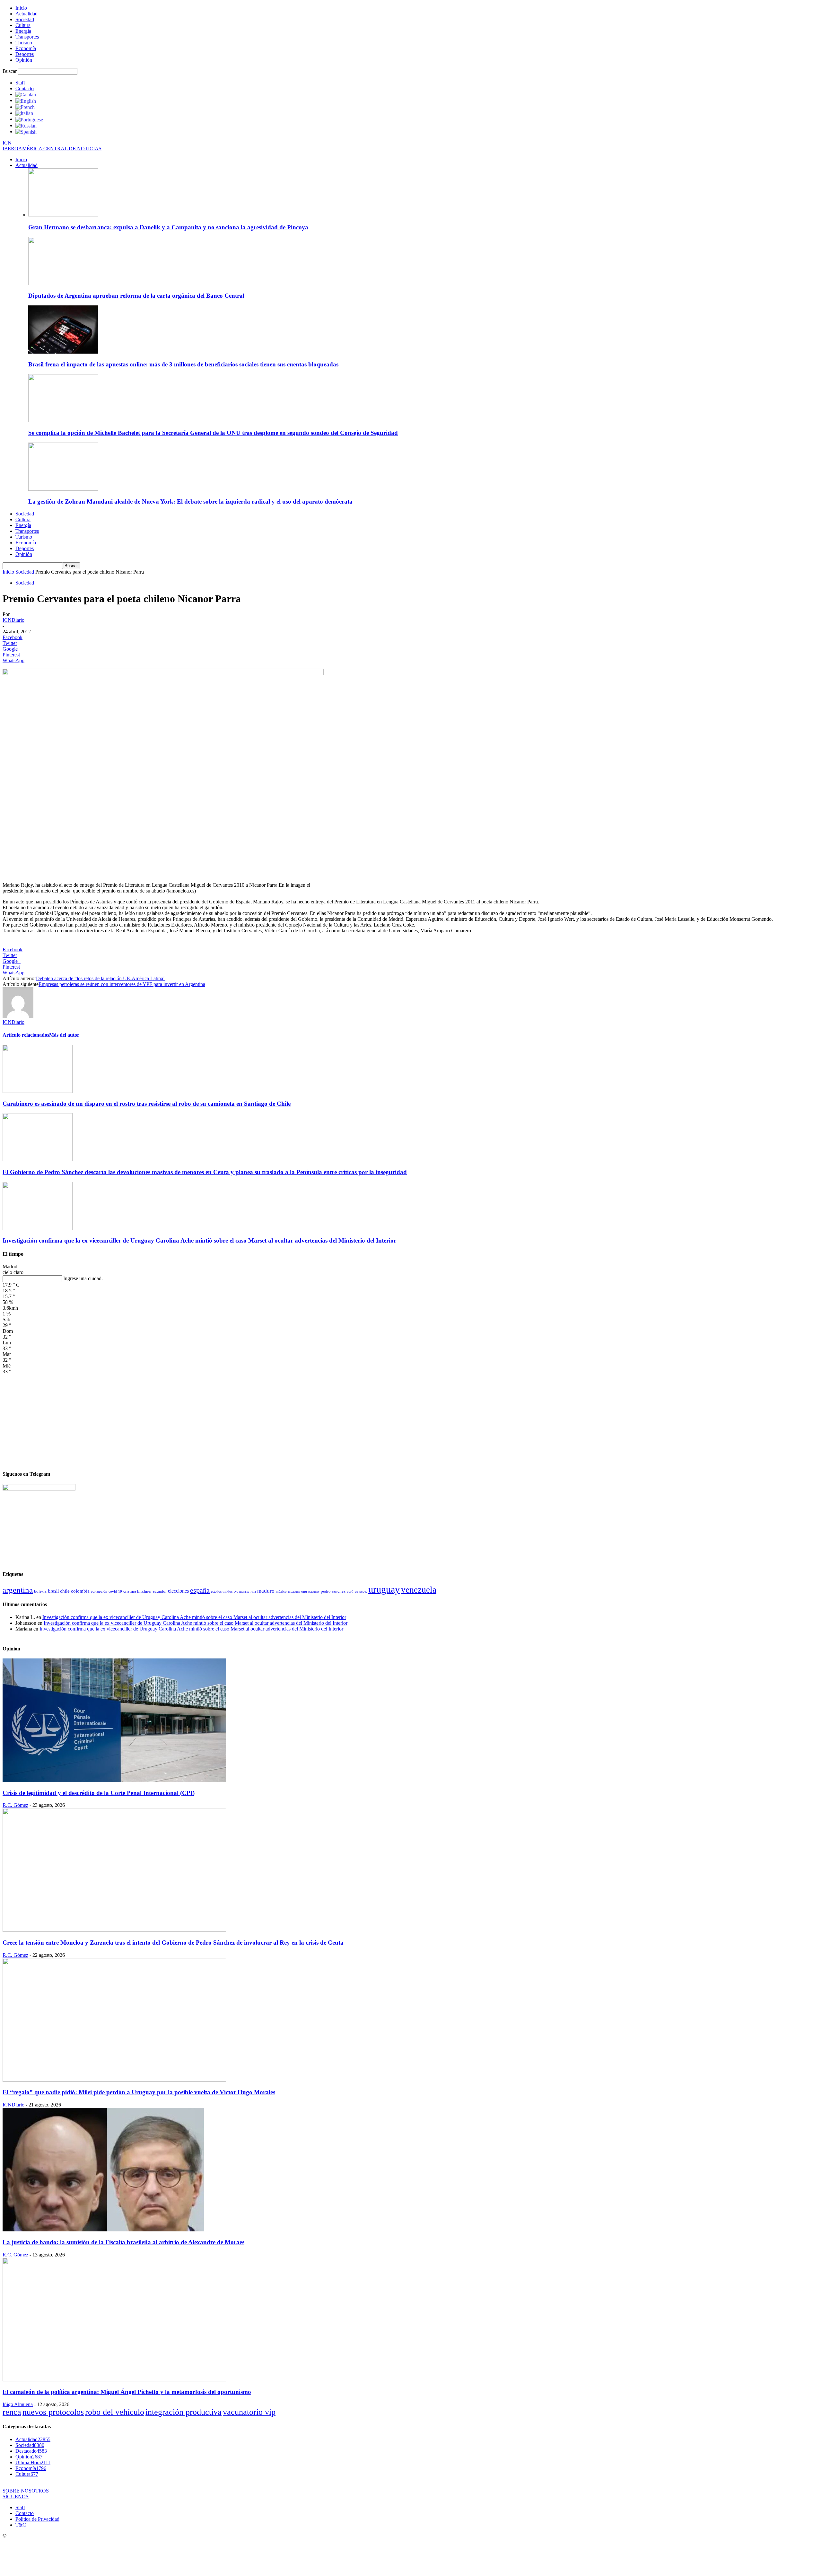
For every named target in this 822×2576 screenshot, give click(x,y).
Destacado (31, 2451)
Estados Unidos (222, 1591)
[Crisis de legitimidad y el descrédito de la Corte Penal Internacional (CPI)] (114, 1780)
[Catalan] (26, 94)
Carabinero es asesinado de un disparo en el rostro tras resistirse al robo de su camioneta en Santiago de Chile (147, 1104)
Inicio (21, 8)
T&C (21, 2525)
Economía (26, 48)
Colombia (80, 1591)
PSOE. (363, 1591)
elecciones (178, 1591)
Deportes (25, 54)
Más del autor (64, 1035)
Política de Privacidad (37, 2519)
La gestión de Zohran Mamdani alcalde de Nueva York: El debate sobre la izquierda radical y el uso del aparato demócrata (190, 501)
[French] (25, 107)
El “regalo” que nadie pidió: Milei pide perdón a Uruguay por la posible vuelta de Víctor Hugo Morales (139, 2092)
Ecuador (160, 1591)
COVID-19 (115, 1591)
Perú (350, 1591)
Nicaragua (294, 1591)
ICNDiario (13, 620)
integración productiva (184, 2412)
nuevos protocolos (53, 2412)
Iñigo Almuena (18, 2404)
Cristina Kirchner (137, 1591)
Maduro (266, 1591)
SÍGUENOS (16, 2497)
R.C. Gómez (15, 1805)
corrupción (99, 1591)
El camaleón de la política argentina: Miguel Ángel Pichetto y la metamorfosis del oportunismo (127, 2392)
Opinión (24, 60)
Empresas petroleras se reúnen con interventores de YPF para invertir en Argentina (122, 984)
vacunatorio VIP (249, 2412)
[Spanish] (26, 132)
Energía (23, 31)
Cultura (23, 25)
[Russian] (26, 125)
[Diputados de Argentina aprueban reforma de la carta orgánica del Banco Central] (63, 283)
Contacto (25, 88)
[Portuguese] (29, 119)
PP (356, 1591)
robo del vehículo (115, 2412)
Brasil (53, 1591)
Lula (253, 1591)
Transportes (27, 37)
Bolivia (40, 1591)
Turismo (24, 43)
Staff (20, 83)
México (281, 1591)
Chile (65, 1591)
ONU (304, 1591)
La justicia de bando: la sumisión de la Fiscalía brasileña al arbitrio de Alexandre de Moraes (123, 2242)
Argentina (18, 1590)
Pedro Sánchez (333, 1591)
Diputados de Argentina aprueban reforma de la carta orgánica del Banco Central (136, 296)
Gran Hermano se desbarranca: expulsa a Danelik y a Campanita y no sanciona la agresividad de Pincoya (168, 227)
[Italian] (24, 113)
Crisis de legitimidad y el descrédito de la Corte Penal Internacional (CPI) (99, 1793)
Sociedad (25, 19)
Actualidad (26, 14)
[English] (26, 100)
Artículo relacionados (26, 1035)
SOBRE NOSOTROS (26, 2491)
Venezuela (419, 1590)
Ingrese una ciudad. (83, 1278)
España (200, 1590)
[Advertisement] (411, 1420)
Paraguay (314, 1591)
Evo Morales (241, 1591)
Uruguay (384, 1589)
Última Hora (33, 2462)
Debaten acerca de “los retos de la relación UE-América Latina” (101, 978)
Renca (12, 2412)
